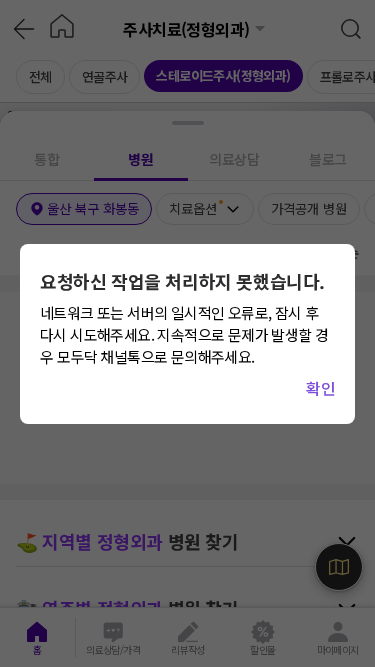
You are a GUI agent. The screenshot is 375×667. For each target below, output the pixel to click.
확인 (320, 388)
